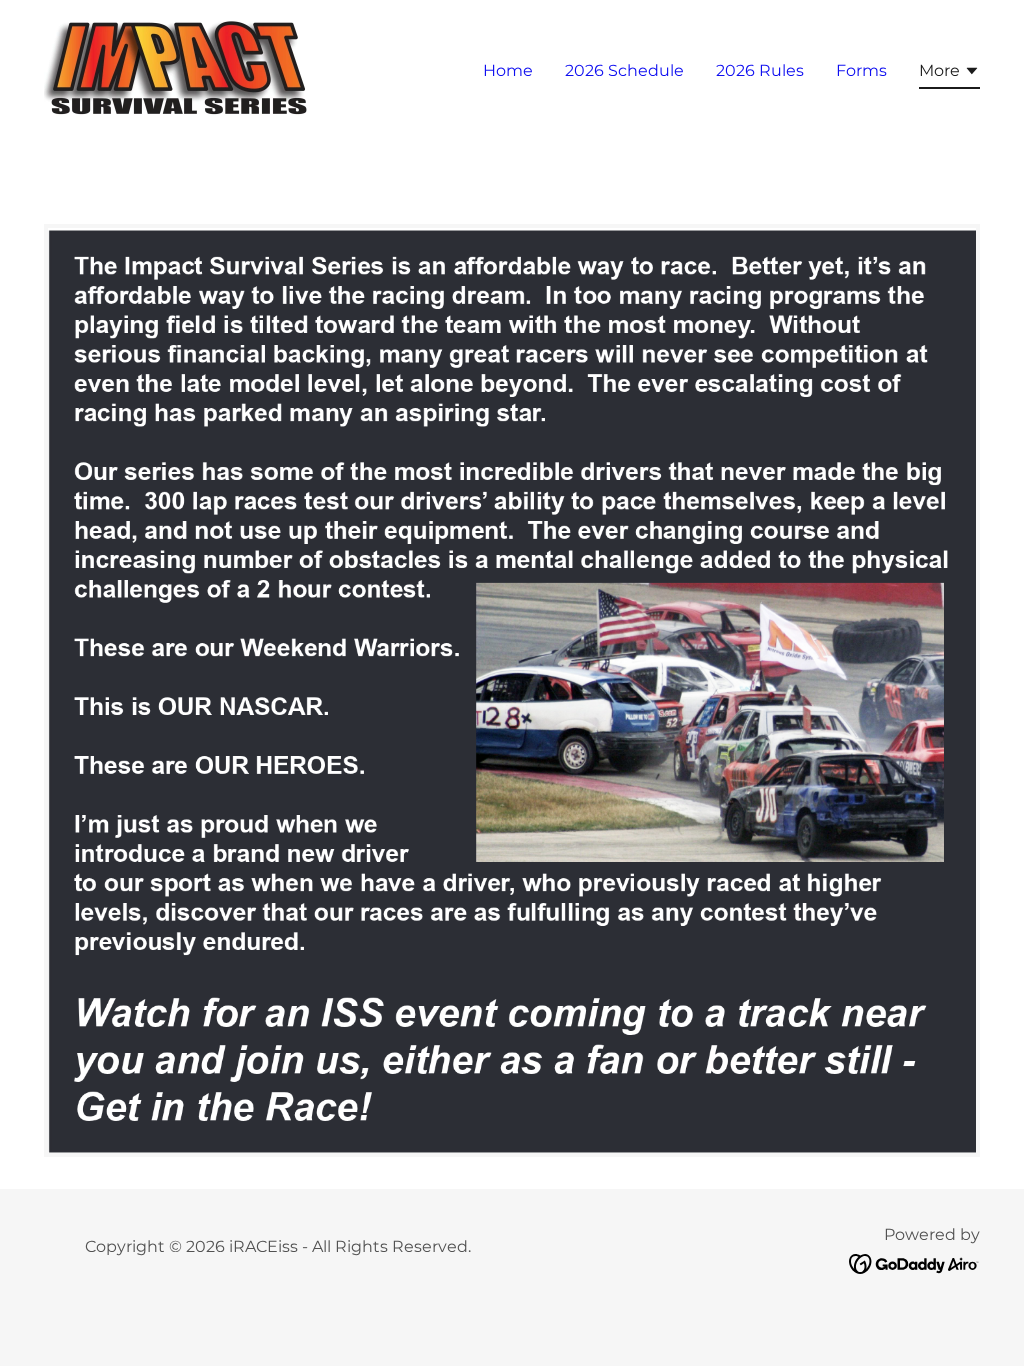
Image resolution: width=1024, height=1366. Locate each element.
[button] (949, 74)
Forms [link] (861, 70)
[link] (180, 66)
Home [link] (508, 70)
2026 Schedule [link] (624, 70)
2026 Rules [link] (760, 70)
